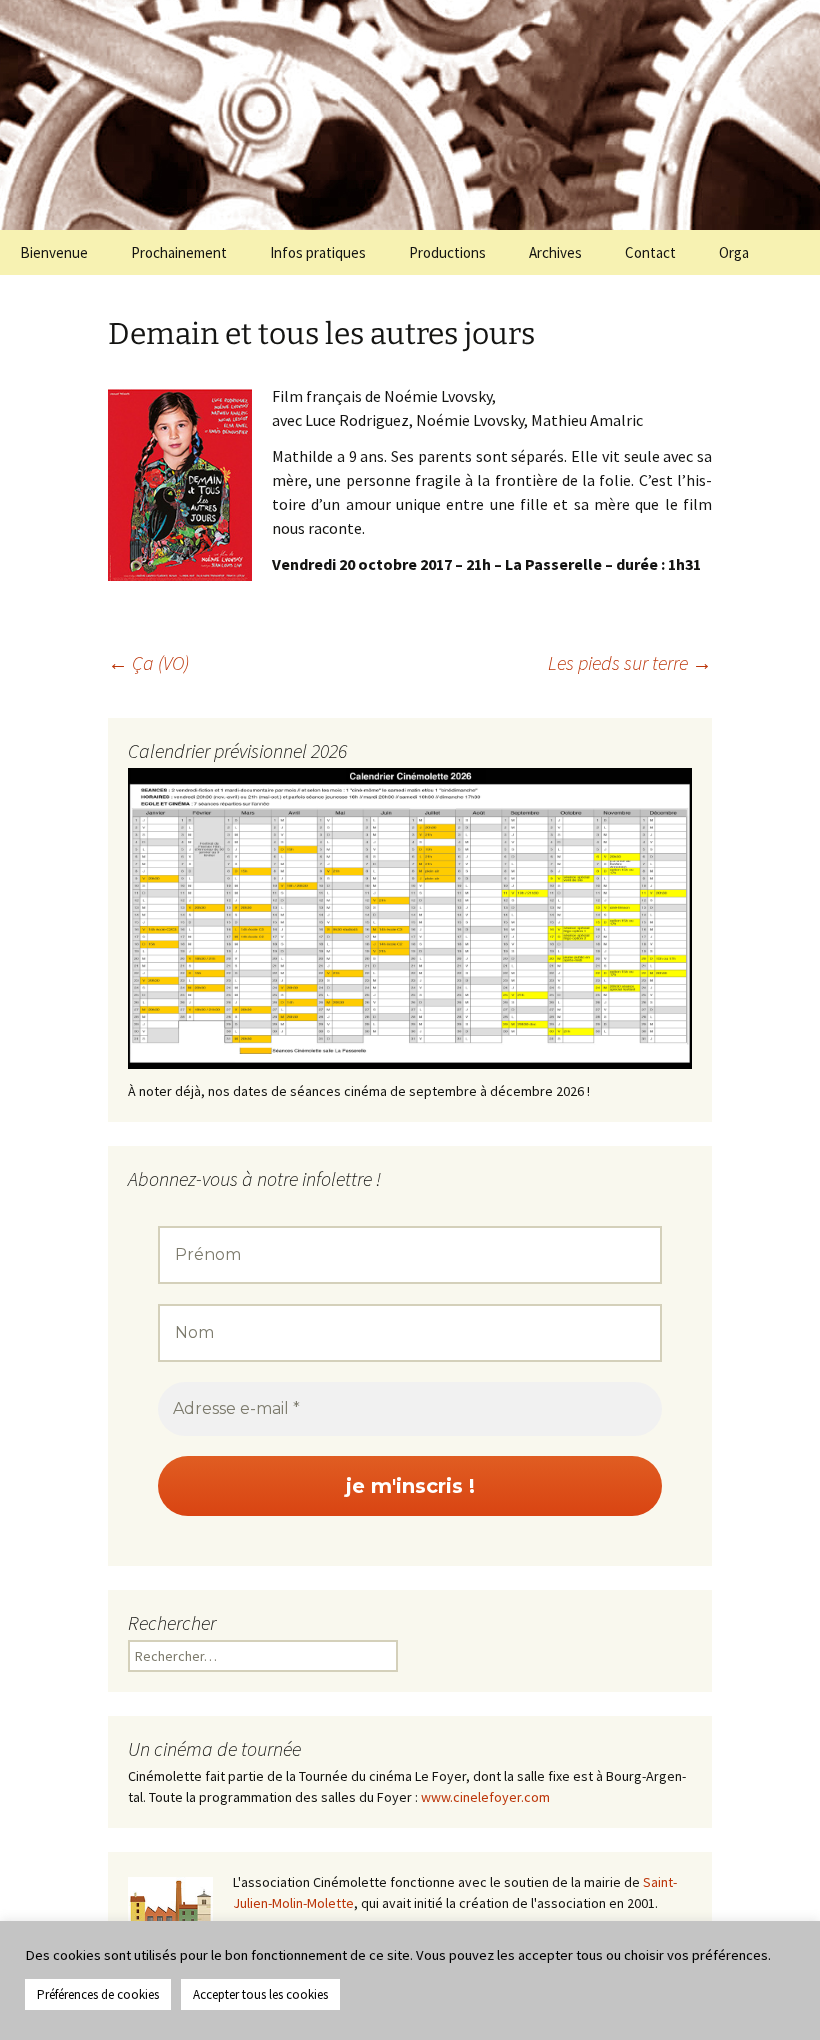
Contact (650, 252)
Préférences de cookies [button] (98, 1994)
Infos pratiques (318, 252)
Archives (555, 252)
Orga (734, 252)
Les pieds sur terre (630, 662)
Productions (447, 252)
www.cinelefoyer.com (485, 1797)
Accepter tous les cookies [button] (260, 1994)
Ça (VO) (148, 662)
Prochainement (179, 252)
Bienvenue (54, 252)
